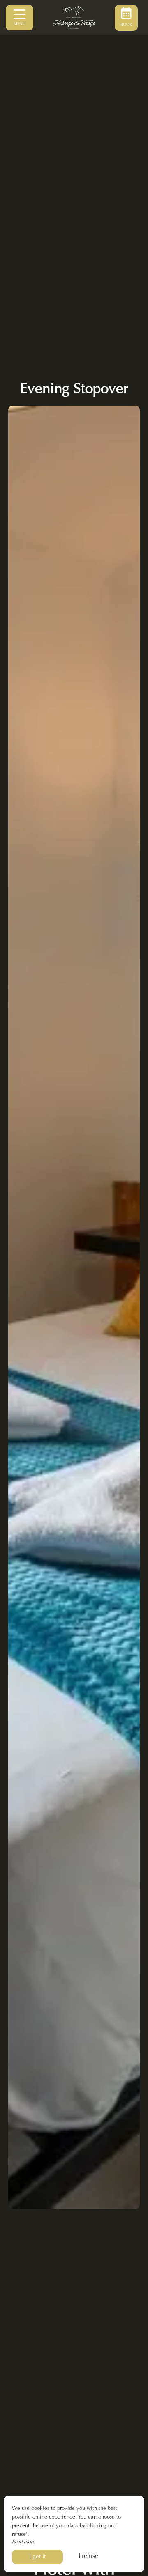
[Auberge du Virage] (74, 18)
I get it (37, 2557)
